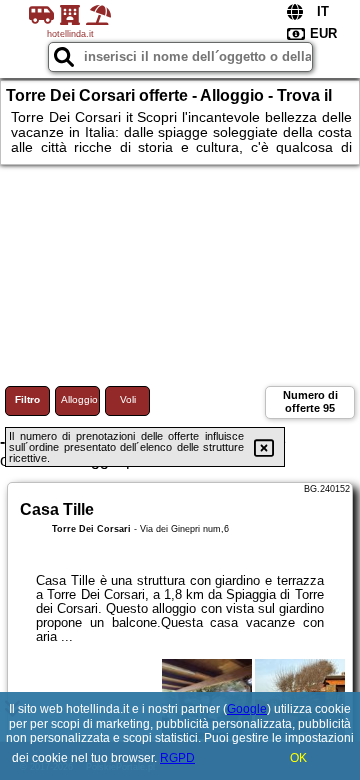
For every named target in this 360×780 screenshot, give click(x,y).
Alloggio (79, 399)
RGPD (177, 758)
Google (247, 709)
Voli (128, 399)
